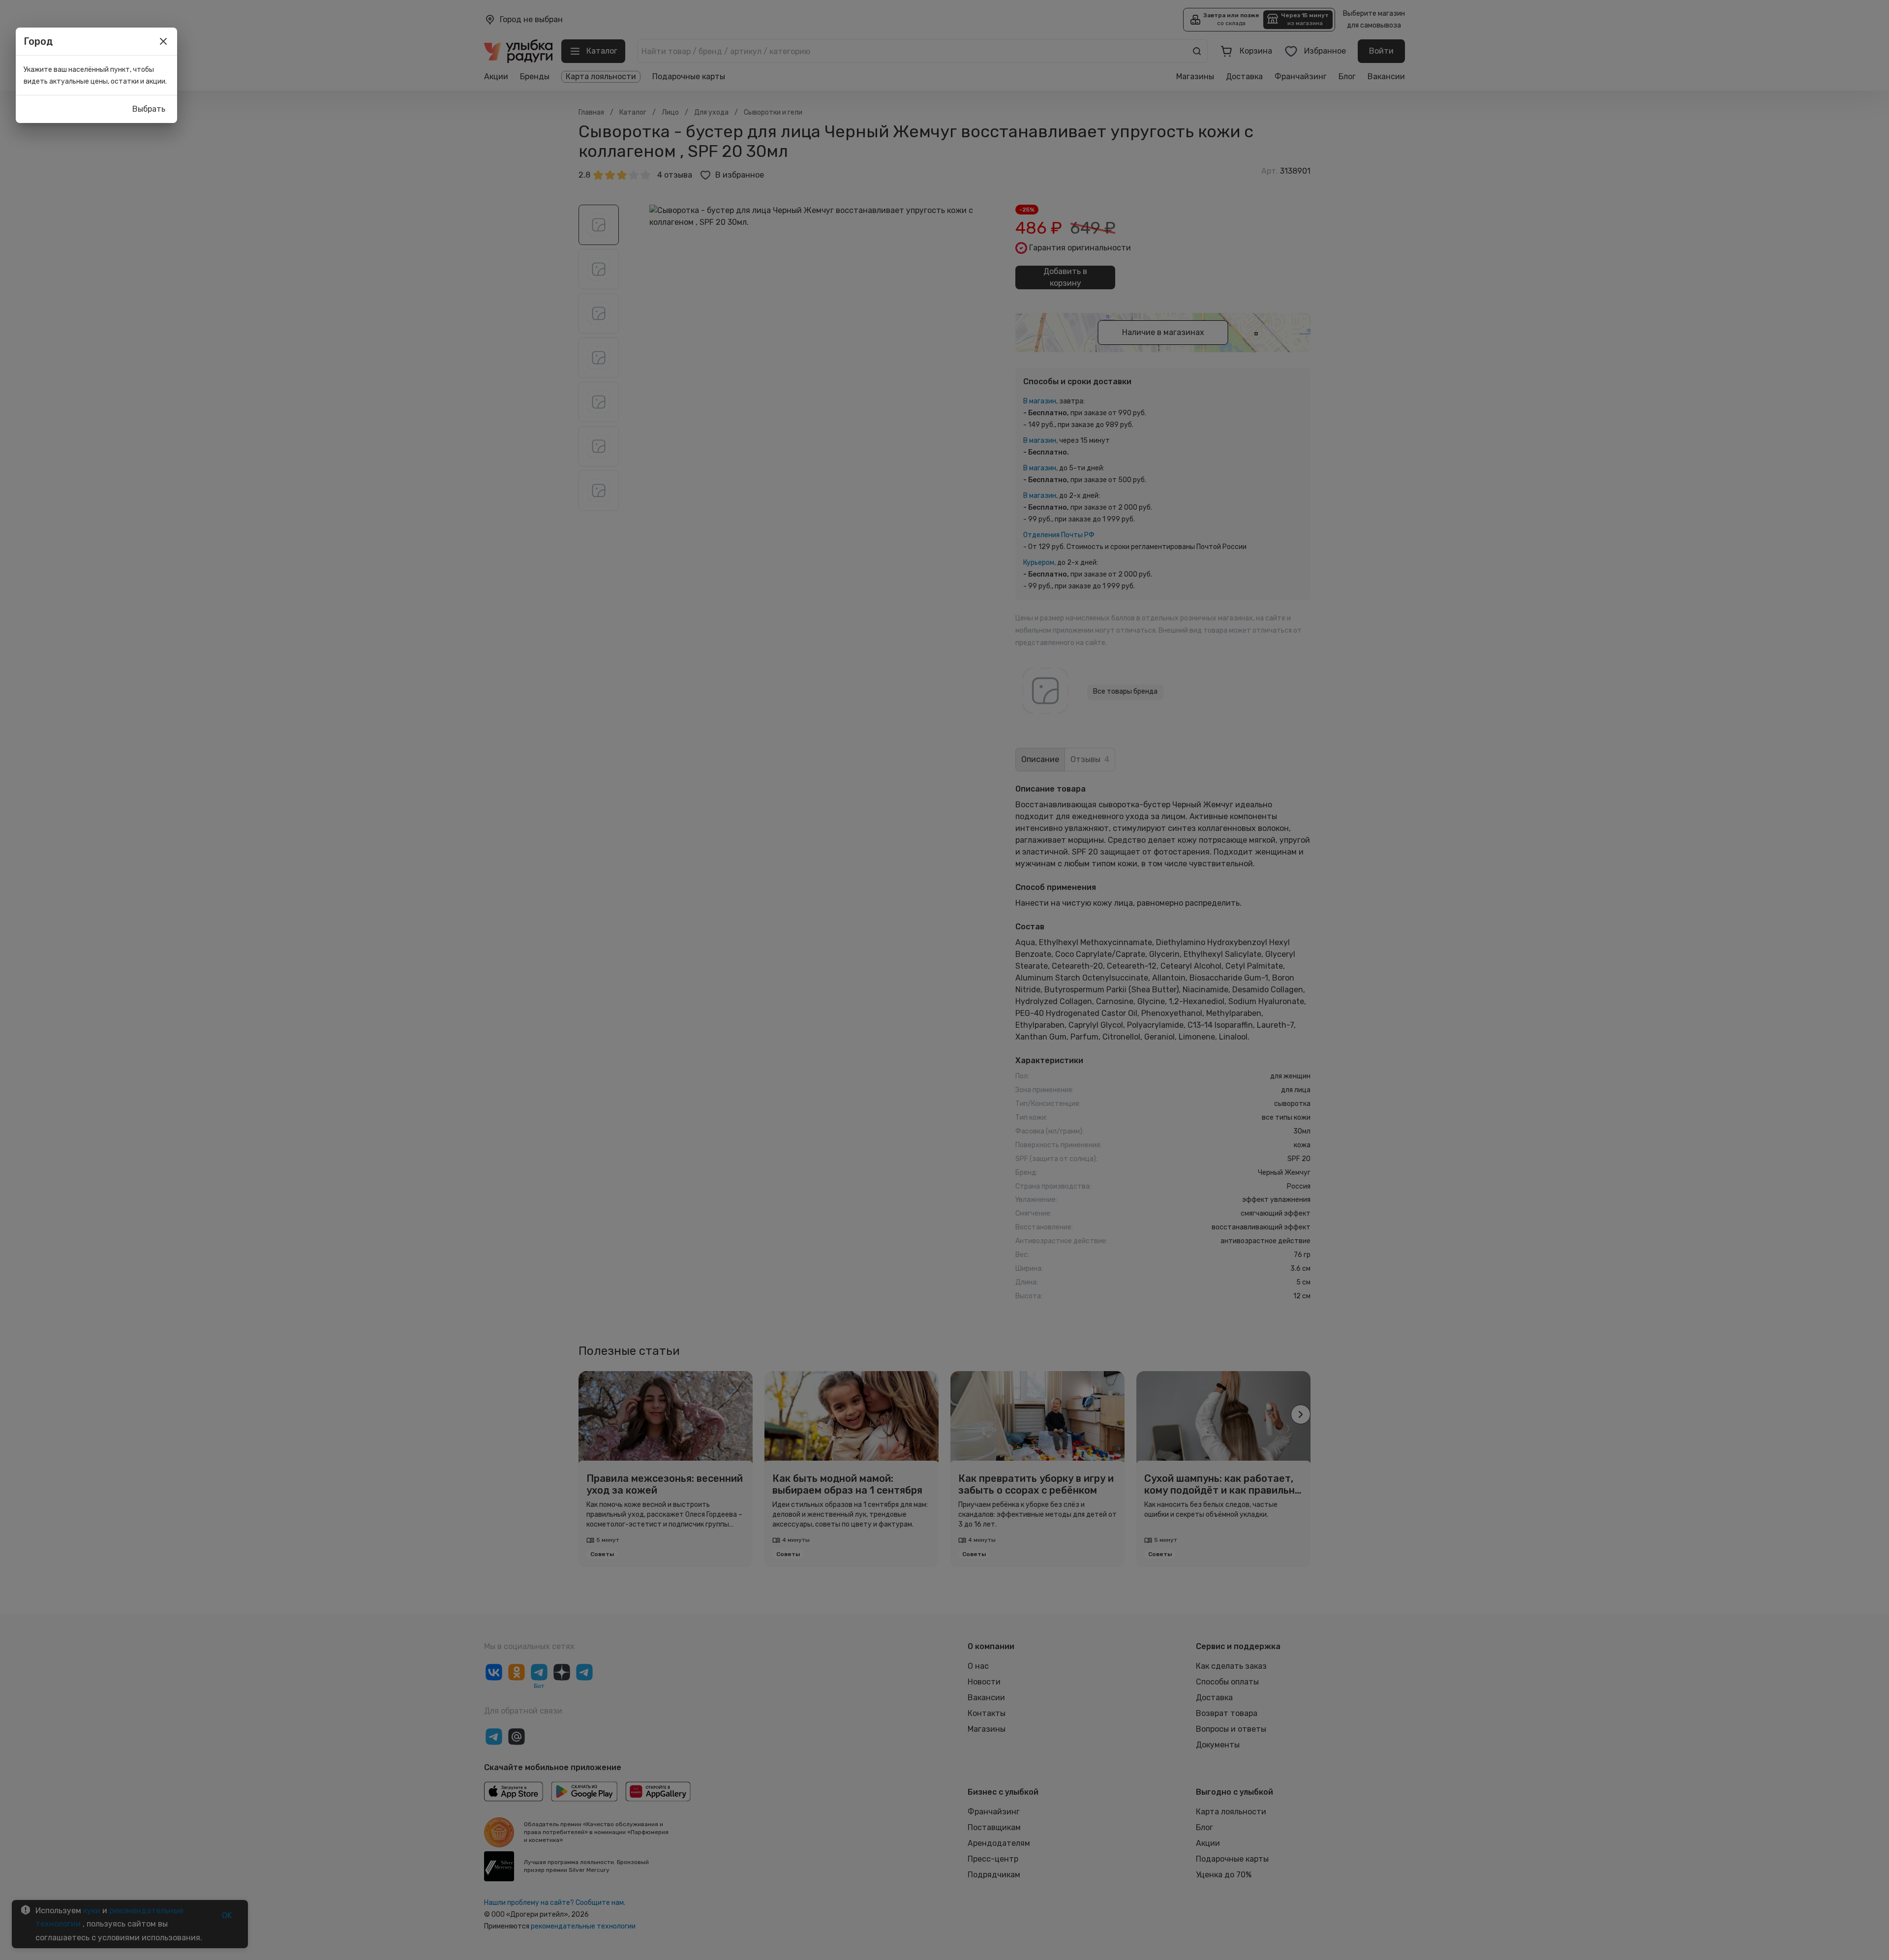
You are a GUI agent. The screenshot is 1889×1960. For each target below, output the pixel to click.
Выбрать (149, 109)
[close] (163, 41)
